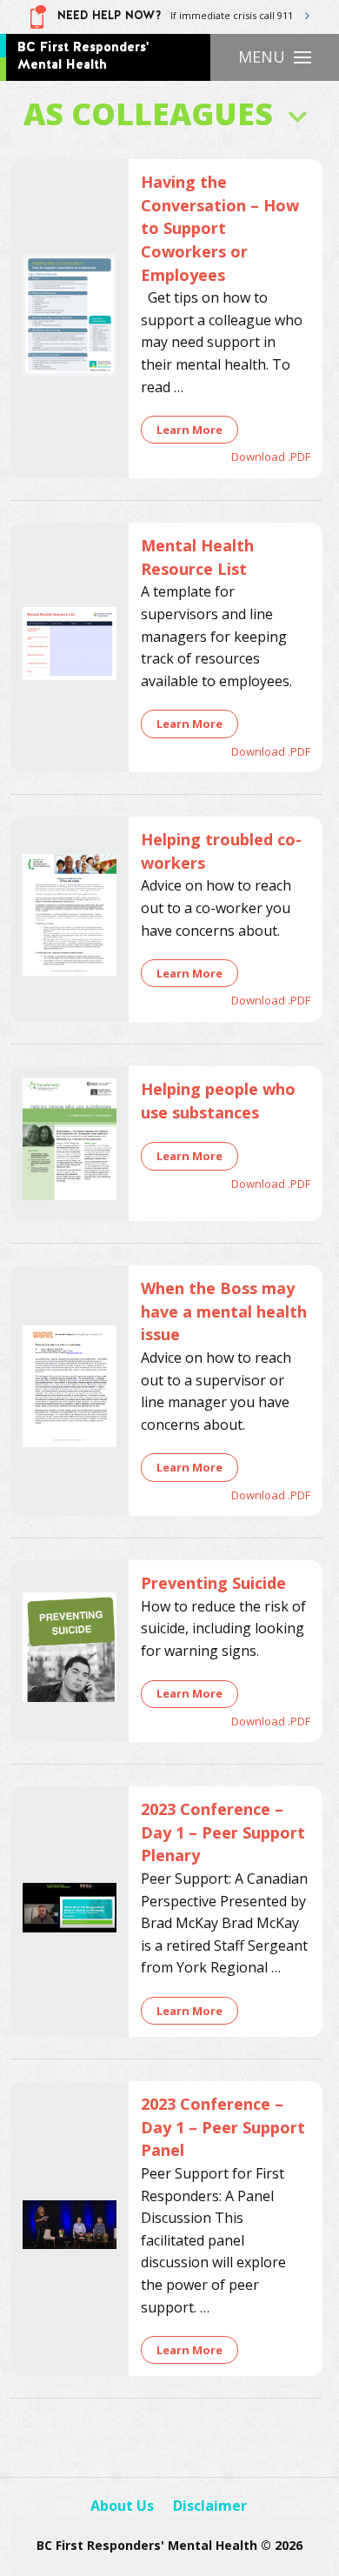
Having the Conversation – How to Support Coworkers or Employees (220, 228)
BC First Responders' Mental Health (83, 56)
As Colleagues (148, 113)
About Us (122, 2506)
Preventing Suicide (213, 1583)
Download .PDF (271, 457)
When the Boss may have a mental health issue (224, 1311)
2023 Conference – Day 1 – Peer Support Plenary (223, 1832)
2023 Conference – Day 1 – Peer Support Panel (223, 2127)
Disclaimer (210, 2506)
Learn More (189, 430)
